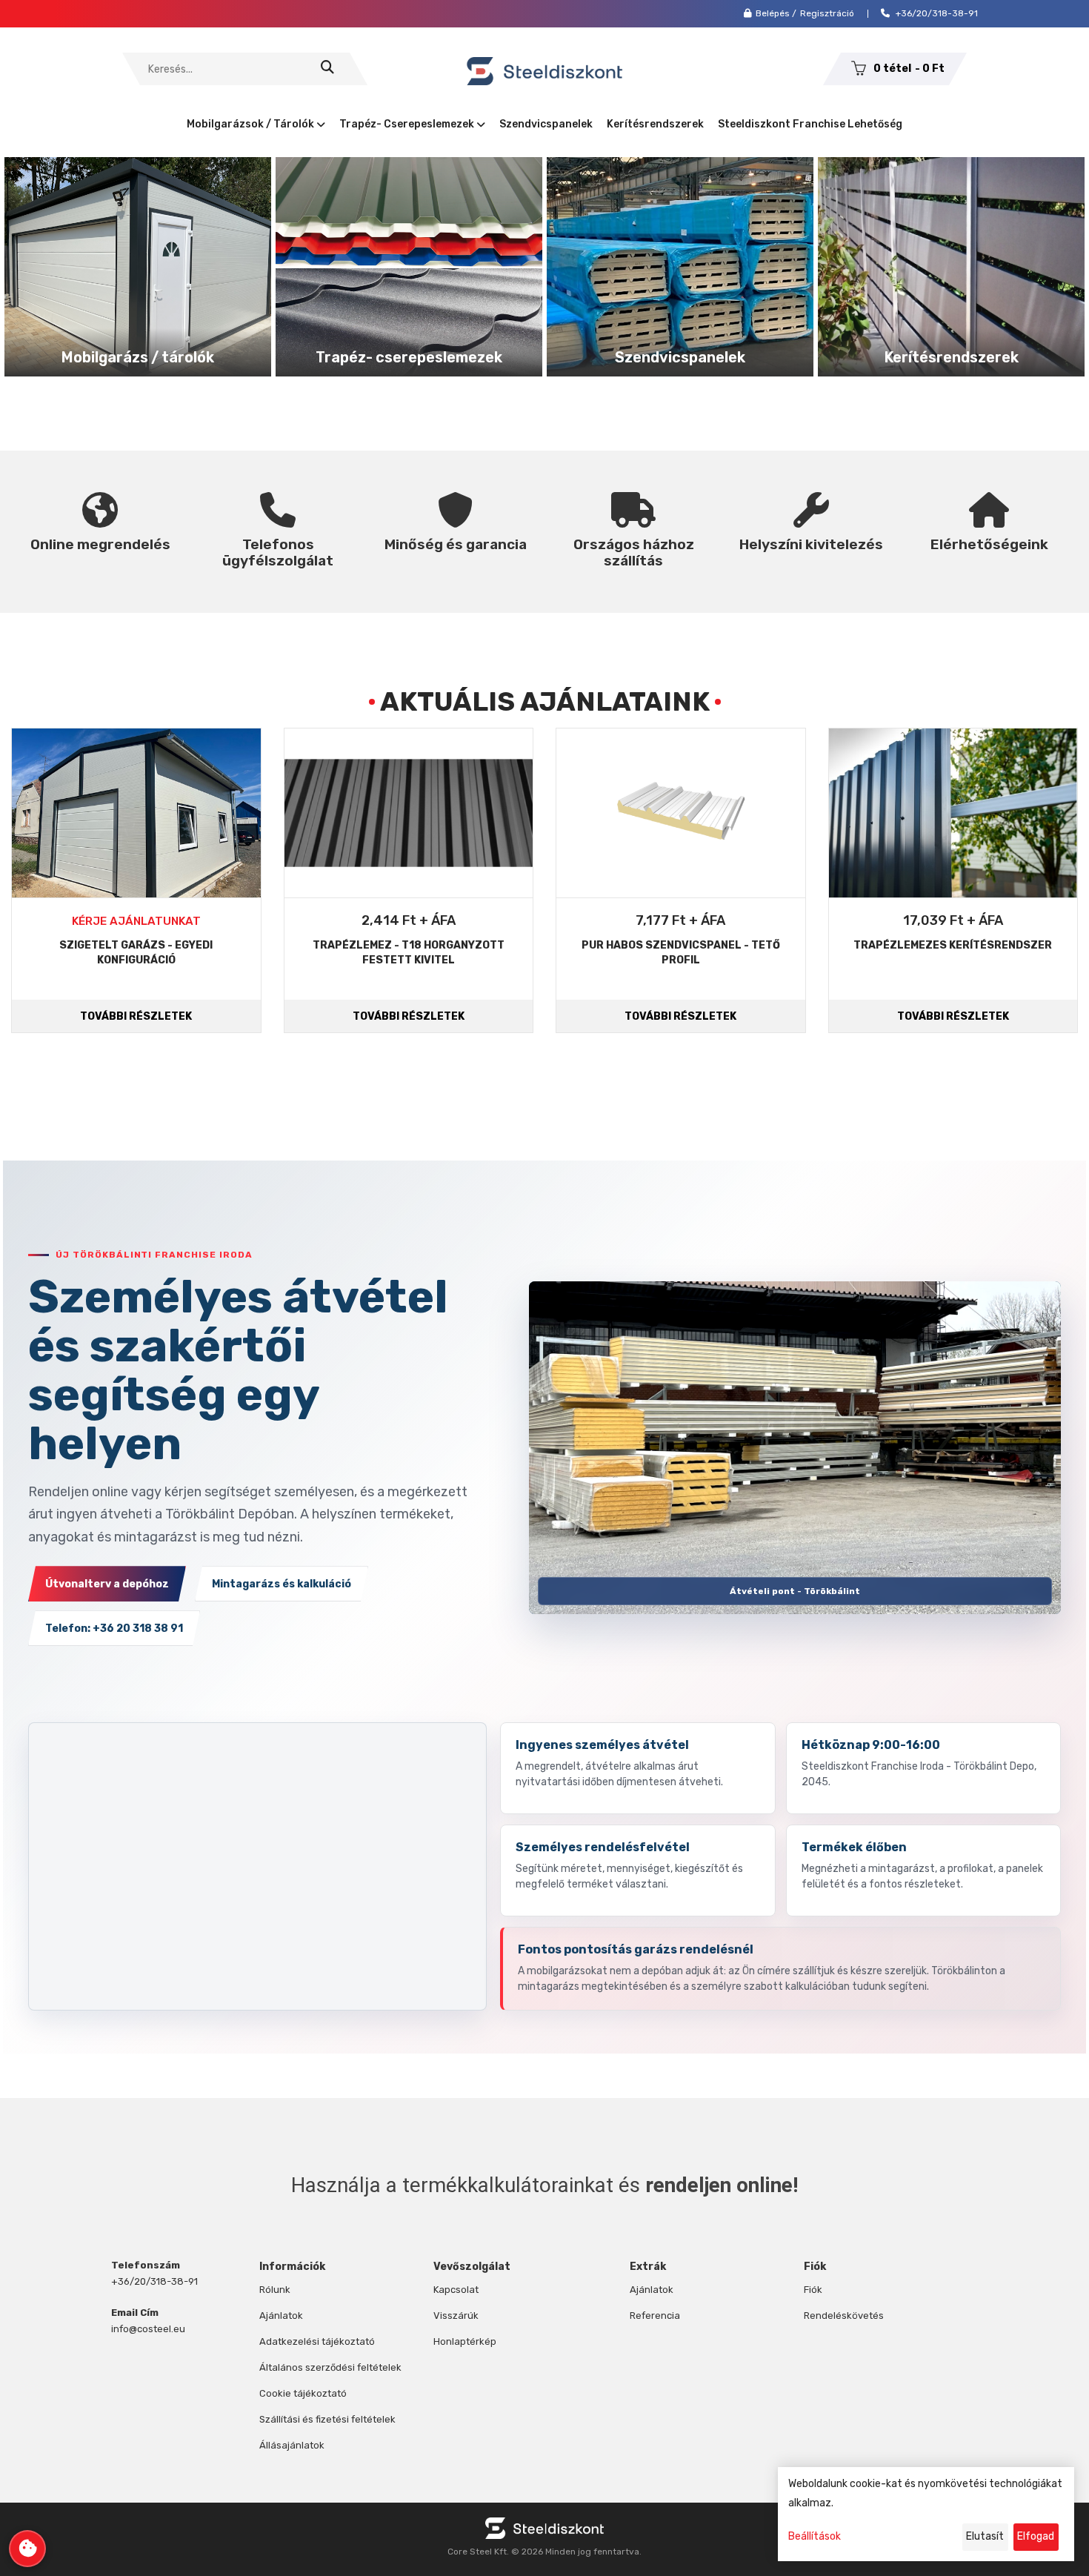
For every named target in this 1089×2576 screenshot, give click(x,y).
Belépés (773, 13)
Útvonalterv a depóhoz (107, 1584)
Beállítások (815, 2536)
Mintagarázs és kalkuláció (282, 1584)
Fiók (813, 2290)
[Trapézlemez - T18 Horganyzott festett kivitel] (409, 813)
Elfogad (1036, 2536)
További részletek (136, 1016)
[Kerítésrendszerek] (951, 266)
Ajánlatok (281, 2316)
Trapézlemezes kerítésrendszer (953, 945)
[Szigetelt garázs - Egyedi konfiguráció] (136, 813)
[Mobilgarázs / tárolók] (138, 266)
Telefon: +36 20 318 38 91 (114, 1629)
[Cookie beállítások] (27, 2549)
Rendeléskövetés (844, 2316)
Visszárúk (456, 2316)
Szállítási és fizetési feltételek (327, 2419)
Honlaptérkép (465, 2341)
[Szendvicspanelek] (680, 266)
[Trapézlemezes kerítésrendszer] (953, 813)
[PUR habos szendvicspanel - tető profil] (681, 813)
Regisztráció (827, 13)
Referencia (655, 2316)
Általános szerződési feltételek (330, 2367)
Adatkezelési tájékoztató (317, 2341)
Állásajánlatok (292, 2445)
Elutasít (985, 2536)
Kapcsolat (456, 2290)
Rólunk (275, 2290)
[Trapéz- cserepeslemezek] (409, 266)
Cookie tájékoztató (303, 2393)
